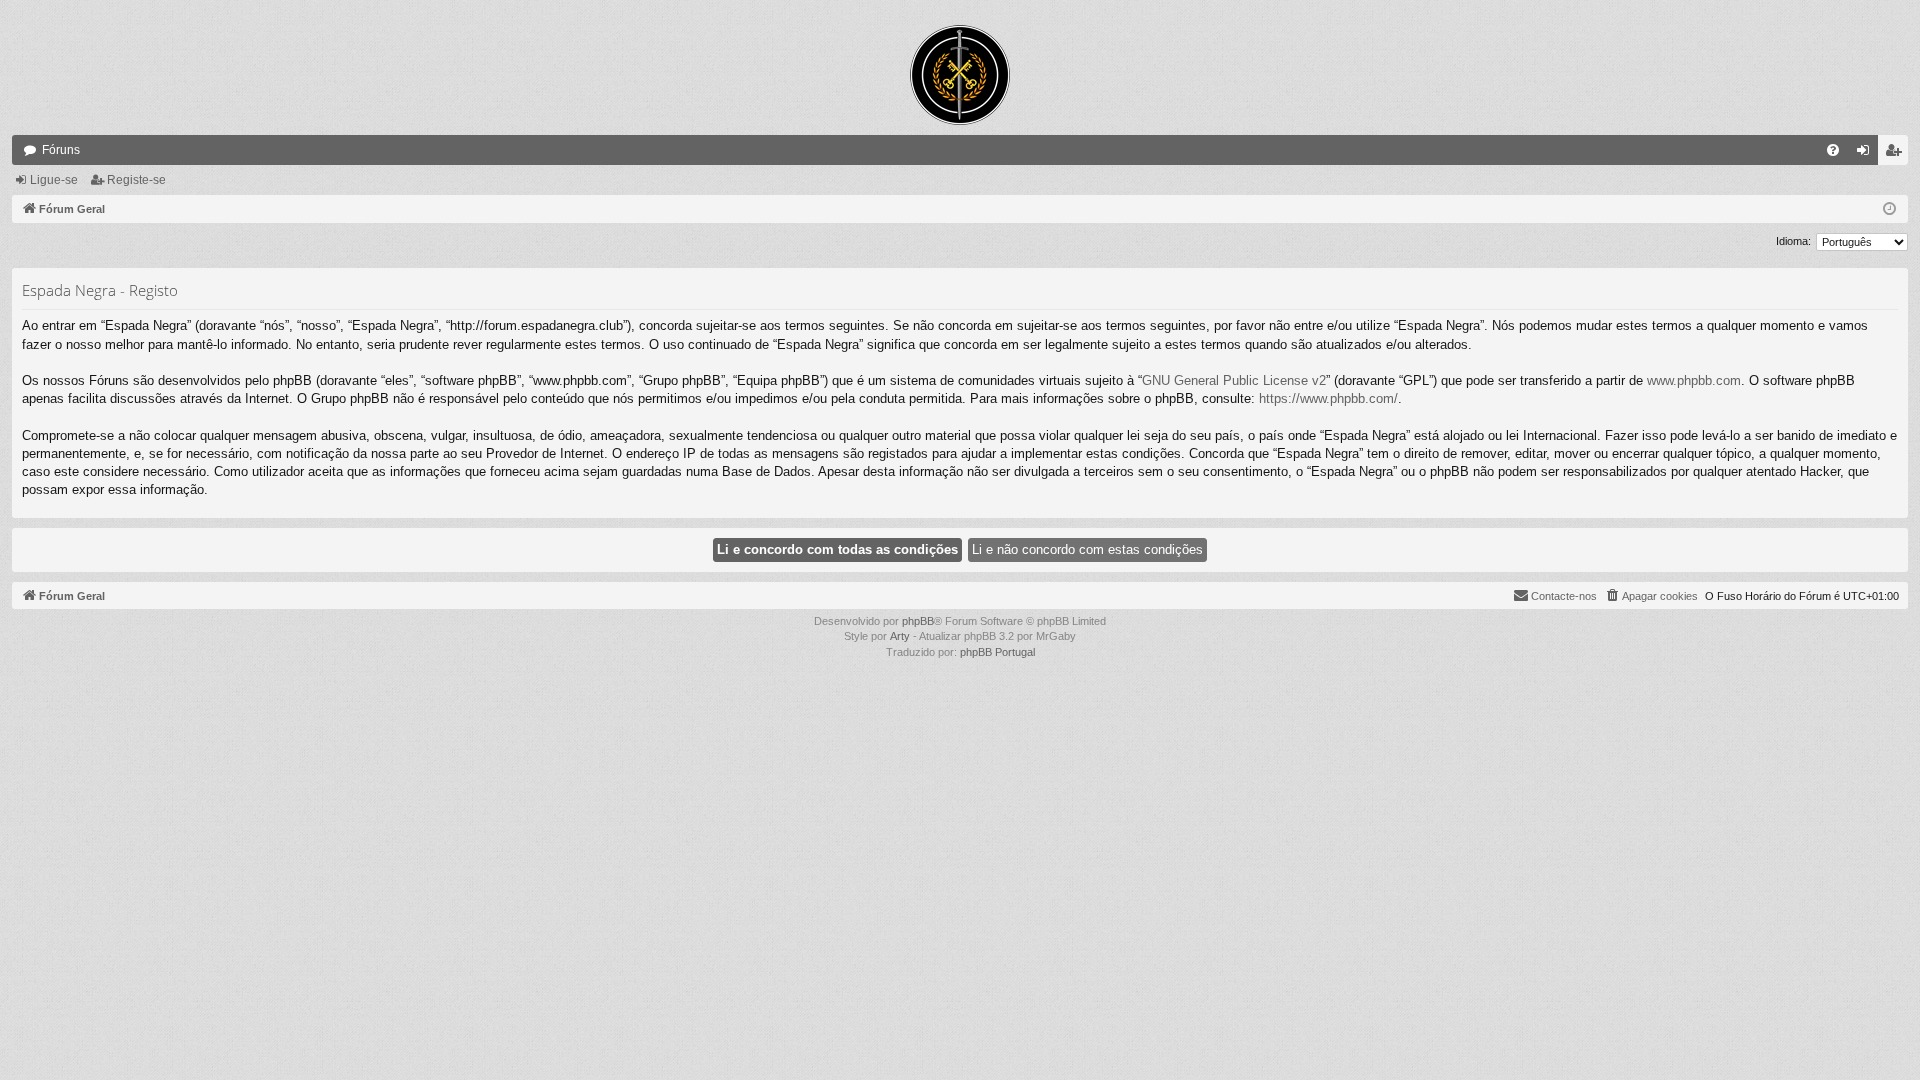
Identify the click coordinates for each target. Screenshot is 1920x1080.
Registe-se (136, 180)
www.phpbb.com (1694, 380)
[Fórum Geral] (960, 75)
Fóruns (61, 150)
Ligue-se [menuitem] (1867, 154)
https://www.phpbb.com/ (1328, 398)
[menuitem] (1833, 150)
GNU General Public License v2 (1234, 380)
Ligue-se (54, 180)
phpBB (918, 621)
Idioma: (1793, 241)
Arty (900, 636)
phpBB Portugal (997, 652)
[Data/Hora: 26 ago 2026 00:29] (1889, 209)
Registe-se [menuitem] (1897, 154)
